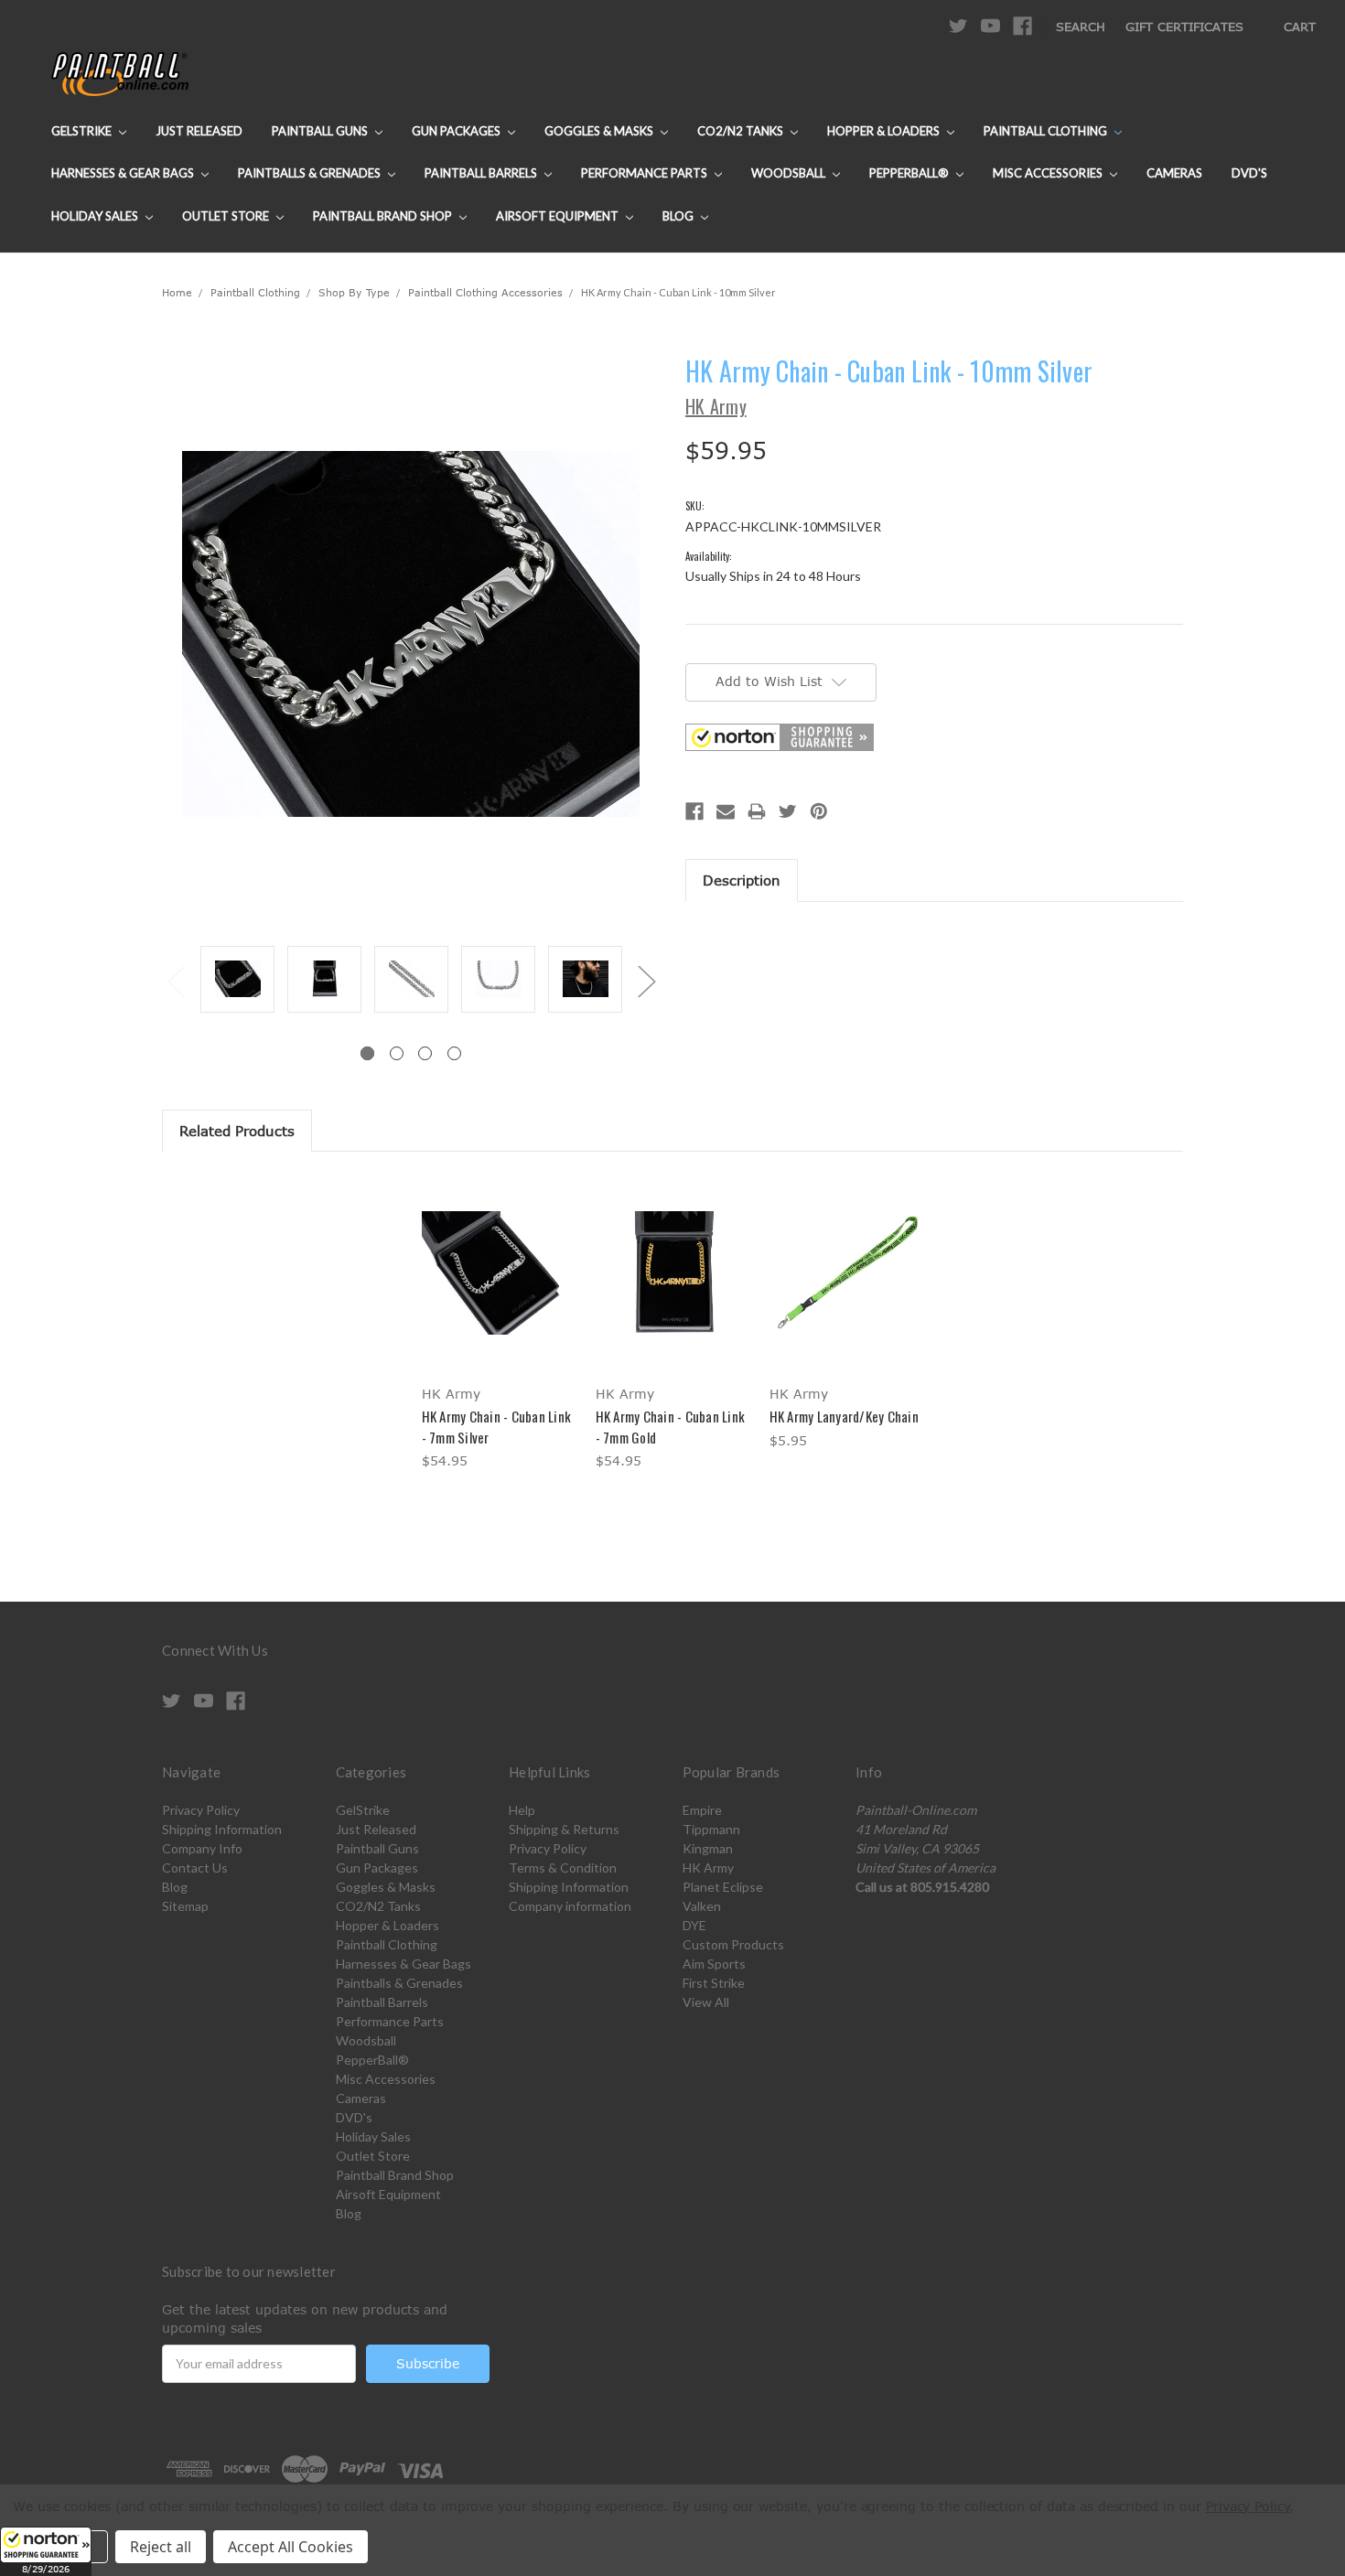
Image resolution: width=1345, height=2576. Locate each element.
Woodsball (790, 173)
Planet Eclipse (723, 1887)
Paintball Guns (321, 131)
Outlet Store (227, 216)
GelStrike (83, 131)
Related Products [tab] (237, 1131)
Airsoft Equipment (559, 216)
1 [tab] (367, 1053)
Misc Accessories (1049, 173)
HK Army (708, 1868)
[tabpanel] (237, 980)
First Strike (714, 1983)
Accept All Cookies (291, 2547)
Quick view (499, 1256)
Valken (702, 1906)
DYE (694, 1925)
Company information (570, 1906)
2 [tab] (397, 1053)
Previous (176, 981)
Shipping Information (222, 1829)
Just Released (199, 131)
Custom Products (733, 1944)
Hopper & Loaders (885, 131)
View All (706, 2002)
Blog (679, 216)
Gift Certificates (1184, 27)
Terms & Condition (563, 1868)
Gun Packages (457, 131)
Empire (702, 1810)
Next (646, 981)
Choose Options (499, 1288)
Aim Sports (714, 1964)
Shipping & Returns (564, 1829)
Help (522, 1810)
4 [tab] (454, 1053)
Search (1081, 27)
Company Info (202, 1848)
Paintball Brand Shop (384, 216)
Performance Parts (646, 173)
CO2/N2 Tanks (742, 131)
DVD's (1249, 173)
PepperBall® (910, 173)
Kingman (708, 1848)
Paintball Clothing (1047, 131)
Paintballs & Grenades (311, 173)
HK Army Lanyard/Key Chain (844, 1416)
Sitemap (185, 1906)
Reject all (161, 2547)
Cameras (1174, 173)
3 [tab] (425, 1053)
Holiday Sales (96, 216)
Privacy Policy (201, 1810)
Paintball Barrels (482, 173)
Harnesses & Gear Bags (124, 173)
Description (742, 880)
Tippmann (711, 1829)
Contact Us (195, 1868)
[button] (46, 2551)
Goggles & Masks (600, 131)
